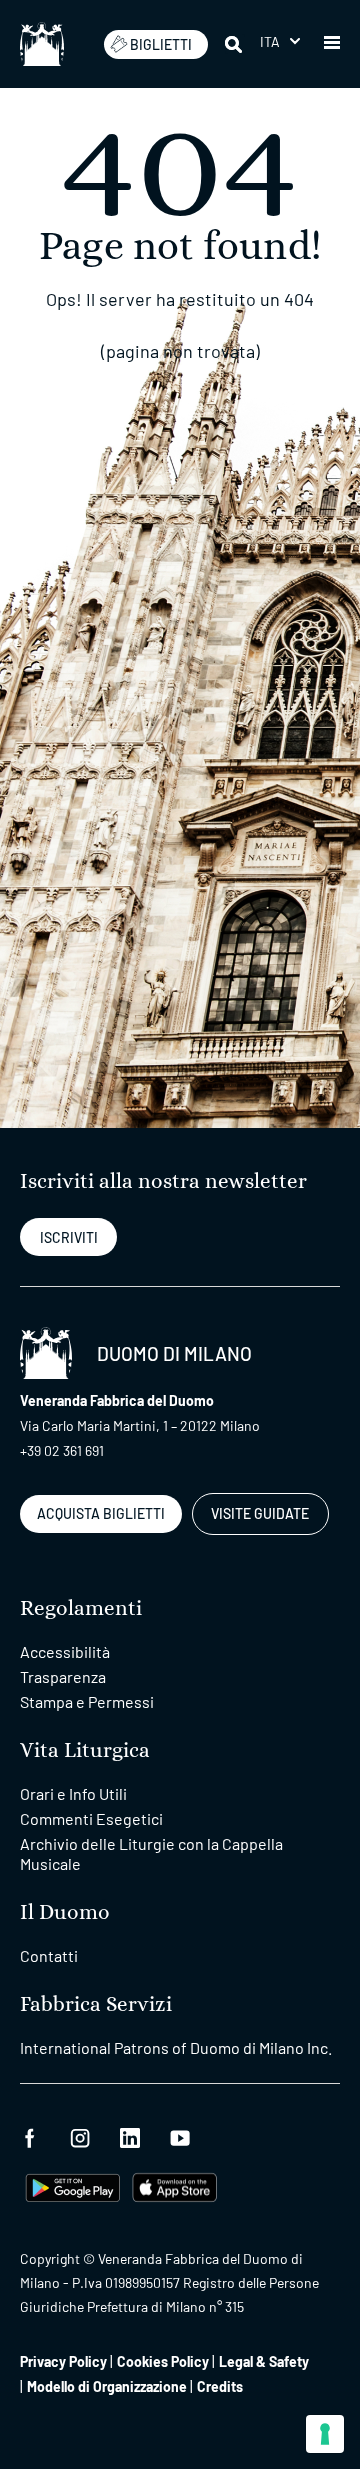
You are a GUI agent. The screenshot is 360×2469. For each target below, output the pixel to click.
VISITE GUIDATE (260, 1513)
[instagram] (80, 2135)
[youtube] (180, 2135)
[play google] (73, 2185)
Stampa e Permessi (87, 1701)
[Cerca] (235, 44)
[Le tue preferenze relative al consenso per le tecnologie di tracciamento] (325, 2434)
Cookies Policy (163, 2361)
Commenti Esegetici (91, 1818)
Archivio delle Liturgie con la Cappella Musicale (151, 1853)
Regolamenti (81, 1608)
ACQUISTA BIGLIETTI (101, 1513)
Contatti (49, 1955)
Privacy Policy (63, 2361)
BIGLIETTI (161, 44)
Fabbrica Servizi (96, 2004)
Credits (220, 2386)
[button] (280, 41)
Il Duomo (65, 1912)
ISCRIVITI (69, 1237)
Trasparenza (63, 1676)
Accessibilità (65, 1651)
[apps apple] (174, 2185)
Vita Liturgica (85, 1750)
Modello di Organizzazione (107, 2386)
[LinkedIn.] (130, 2135)
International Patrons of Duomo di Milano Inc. (176, 2047)
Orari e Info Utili (73, 1793)
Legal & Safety (264, 2361)
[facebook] (30, 2135)
